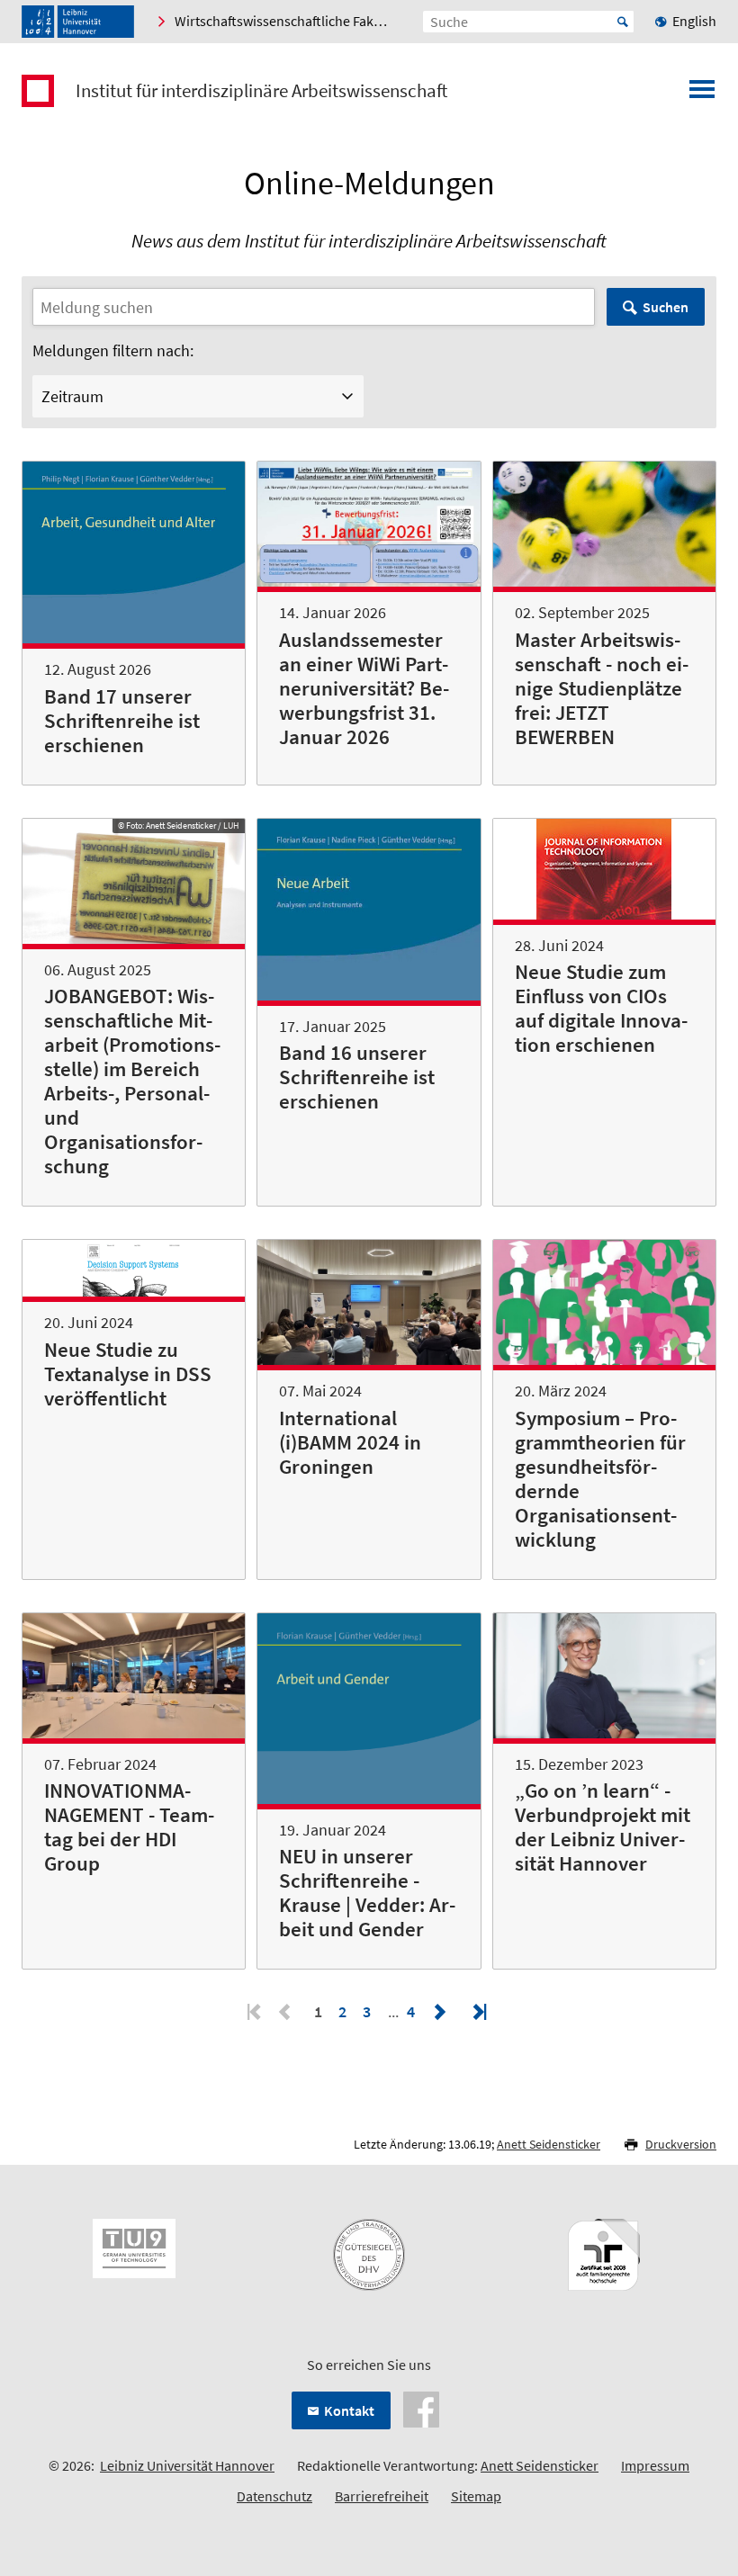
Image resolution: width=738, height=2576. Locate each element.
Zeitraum (72, 396)
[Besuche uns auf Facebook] (421, 2408)
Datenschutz (274, 2496)
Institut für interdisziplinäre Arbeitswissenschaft (261, 91)
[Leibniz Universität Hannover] (78, 22)
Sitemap (476, 2496)
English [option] (694, 21)
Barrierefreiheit (382, 2496)
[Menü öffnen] (702, 94)
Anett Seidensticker (549, 2144)
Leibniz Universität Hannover (187, 2465)
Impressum (655, 2465)
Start (623, 22)
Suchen (666, 307)
